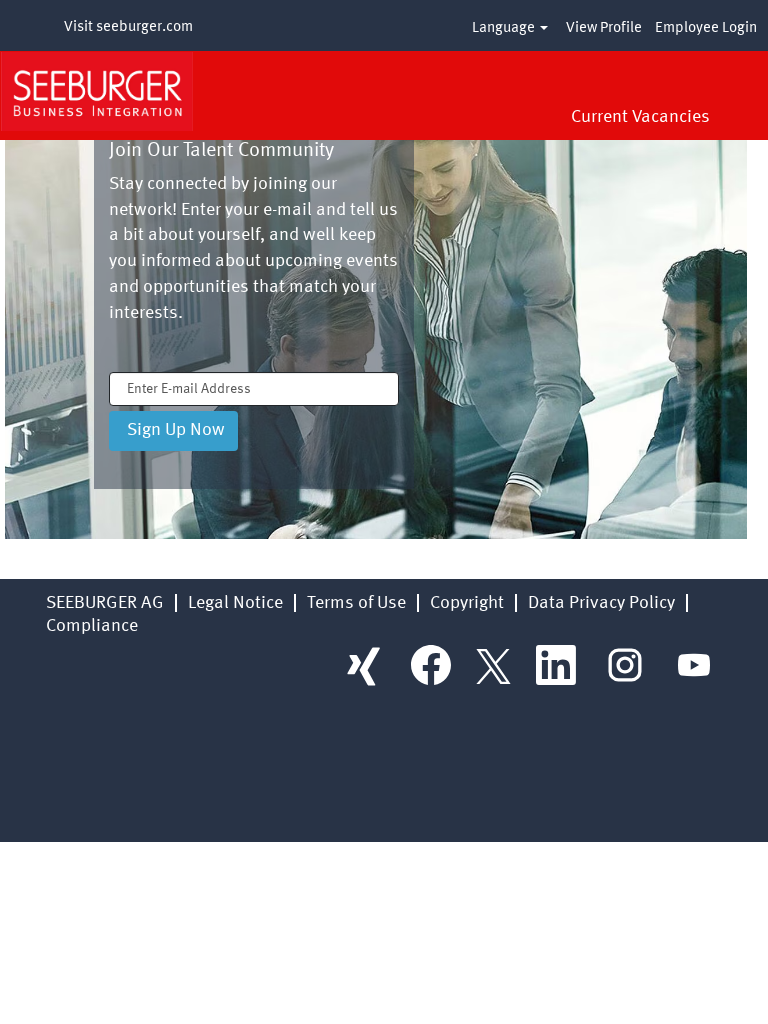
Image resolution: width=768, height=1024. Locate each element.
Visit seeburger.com (128, 27)
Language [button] (505, 28)
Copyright (467, 603)
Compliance (92, 626)
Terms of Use (356, 603)
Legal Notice (235, 603)
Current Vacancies (640, 117)
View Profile (604, 28)
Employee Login (706, 28)
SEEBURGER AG (105, 603)
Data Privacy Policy (601, 603)
